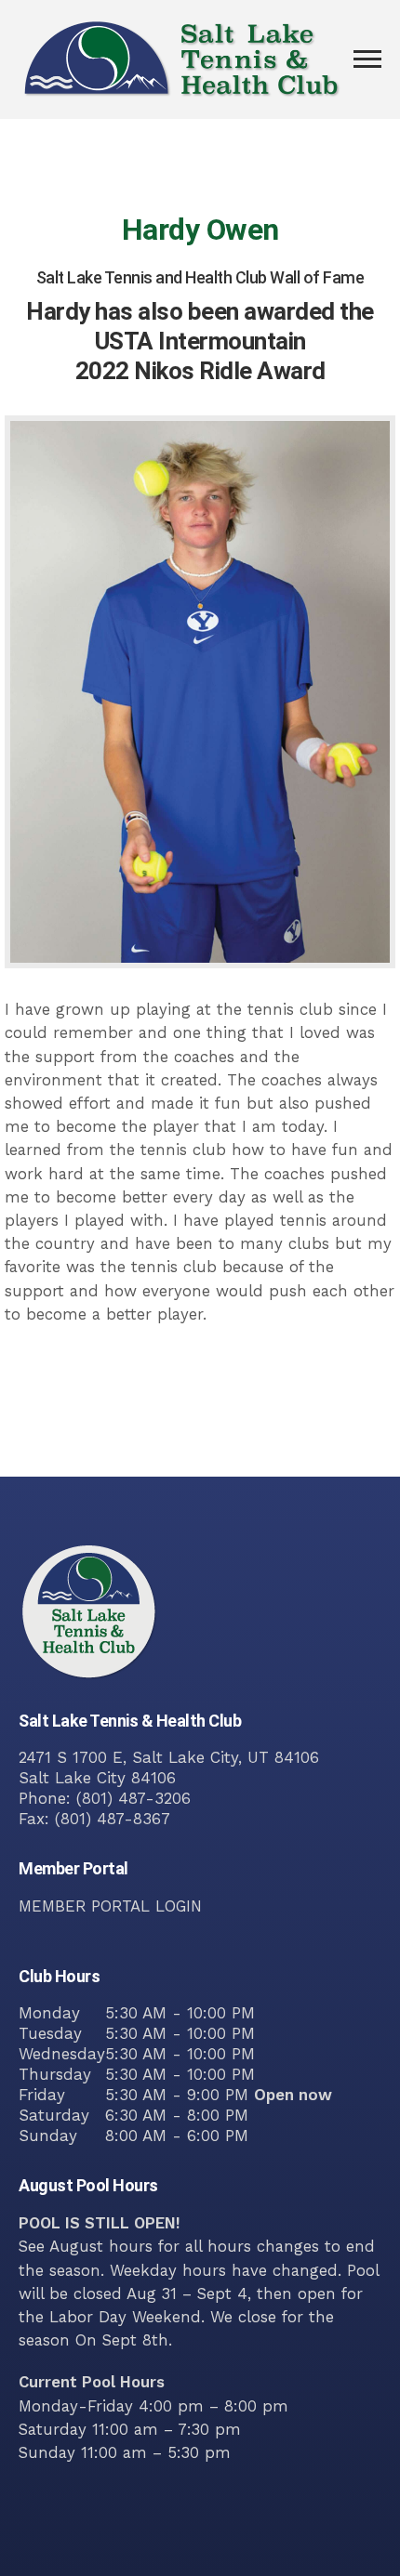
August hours (101, 2246)
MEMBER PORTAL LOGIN (110, 1906)
